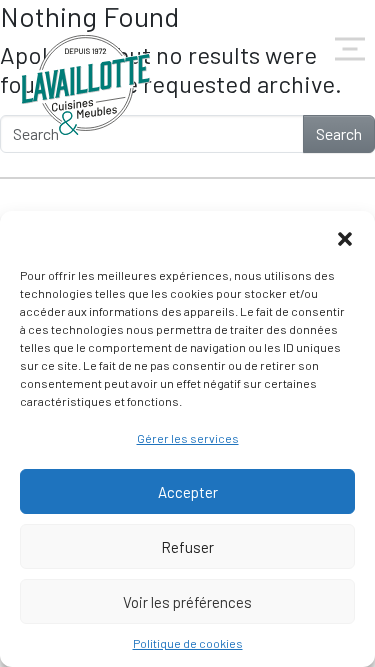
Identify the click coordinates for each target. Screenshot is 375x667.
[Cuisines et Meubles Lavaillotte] (87, 85)
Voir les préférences (187, 602)
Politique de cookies (188, 643)
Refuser (187, 547)
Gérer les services (188, 438)
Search (339, 133)
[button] (345, 236)
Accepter (188, 492)
